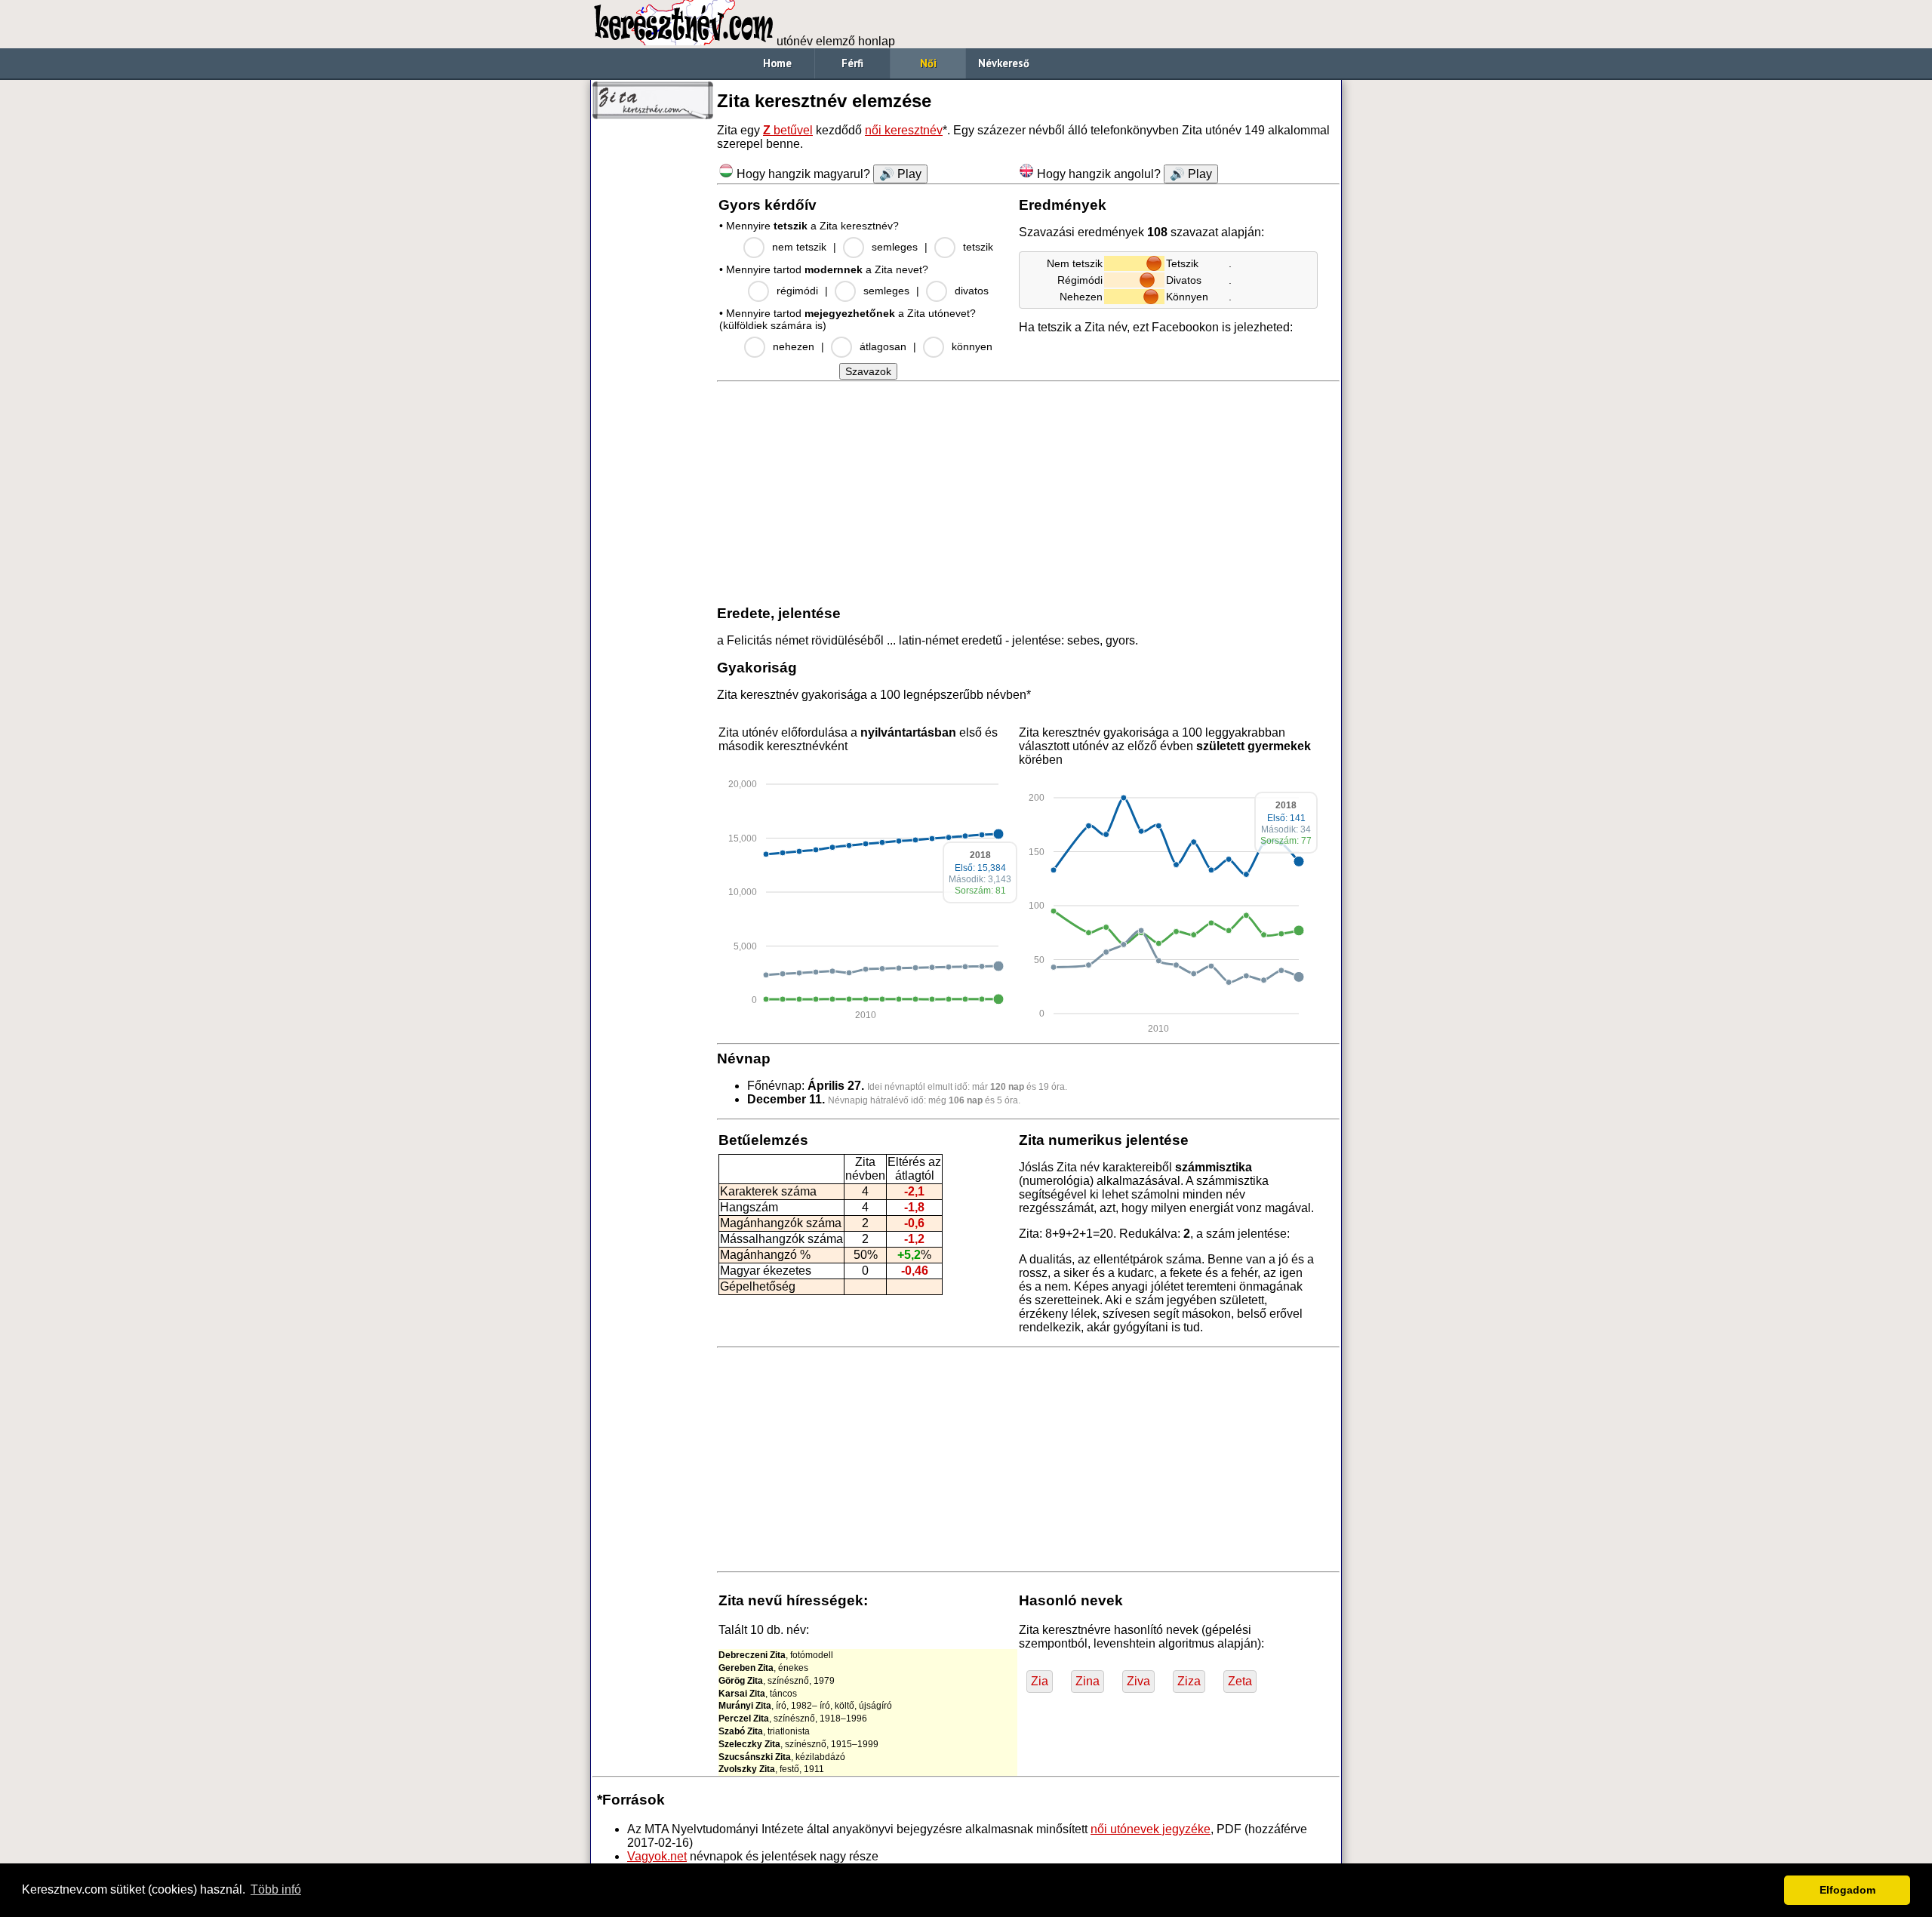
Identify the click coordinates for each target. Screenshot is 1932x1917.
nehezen (794, 346)
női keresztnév (904, 130)
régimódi (797, 291)
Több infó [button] (276, 1889)
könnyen (972, 346)
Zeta (1240, 1681)
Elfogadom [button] (1847, 1890)
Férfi (852, 63)
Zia (1040, 1681)
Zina (1088, 1681)
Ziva (1138, 1681)
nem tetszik (799, 247)
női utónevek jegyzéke (1151, 1829)
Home (777, 63)
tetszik (978, 247)
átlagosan (883, 346)
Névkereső (1004, 63)
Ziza (1189, 1681)
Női (928, 63)
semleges (895, 247)
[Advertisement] (653, 355)
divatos (972, 291)
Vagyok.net (657, 1856)
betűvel (788, 130)
